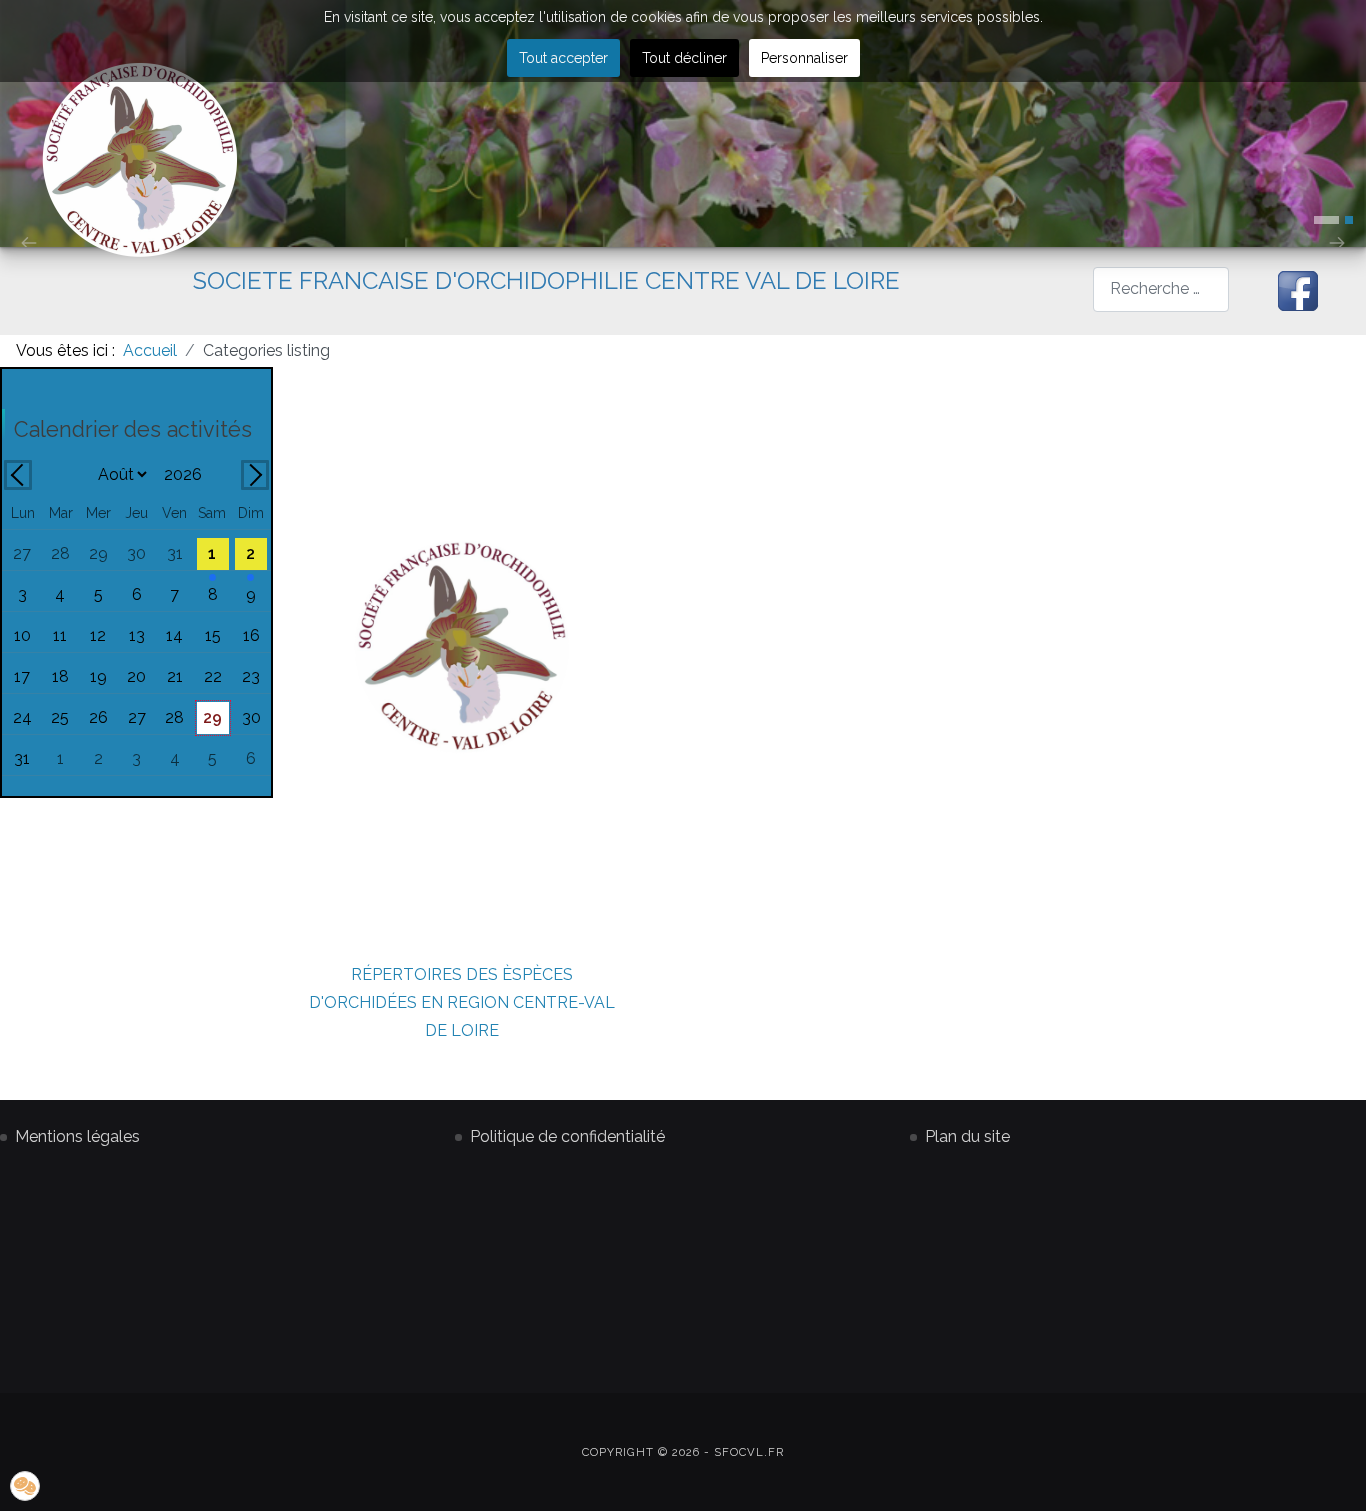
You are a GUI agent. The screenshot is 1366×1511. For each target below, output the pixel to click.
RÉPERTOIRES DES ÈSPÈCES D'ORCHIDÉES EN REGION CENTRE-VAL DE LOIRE (462, 1002)
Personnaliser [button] (804, 58)
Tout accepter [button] (563, 58)
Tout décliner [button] (684, 58)
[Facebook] (1297, 291)
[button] (1326, 220)
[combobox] (1161, 289)
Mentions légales (77, 1136)
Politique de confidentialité (567, 1136)
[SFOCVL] (140, 160)
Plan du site (967, 1136)
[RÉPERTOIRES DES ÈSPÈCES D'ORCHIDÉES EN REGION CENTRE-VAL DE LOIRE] (462, 645)
